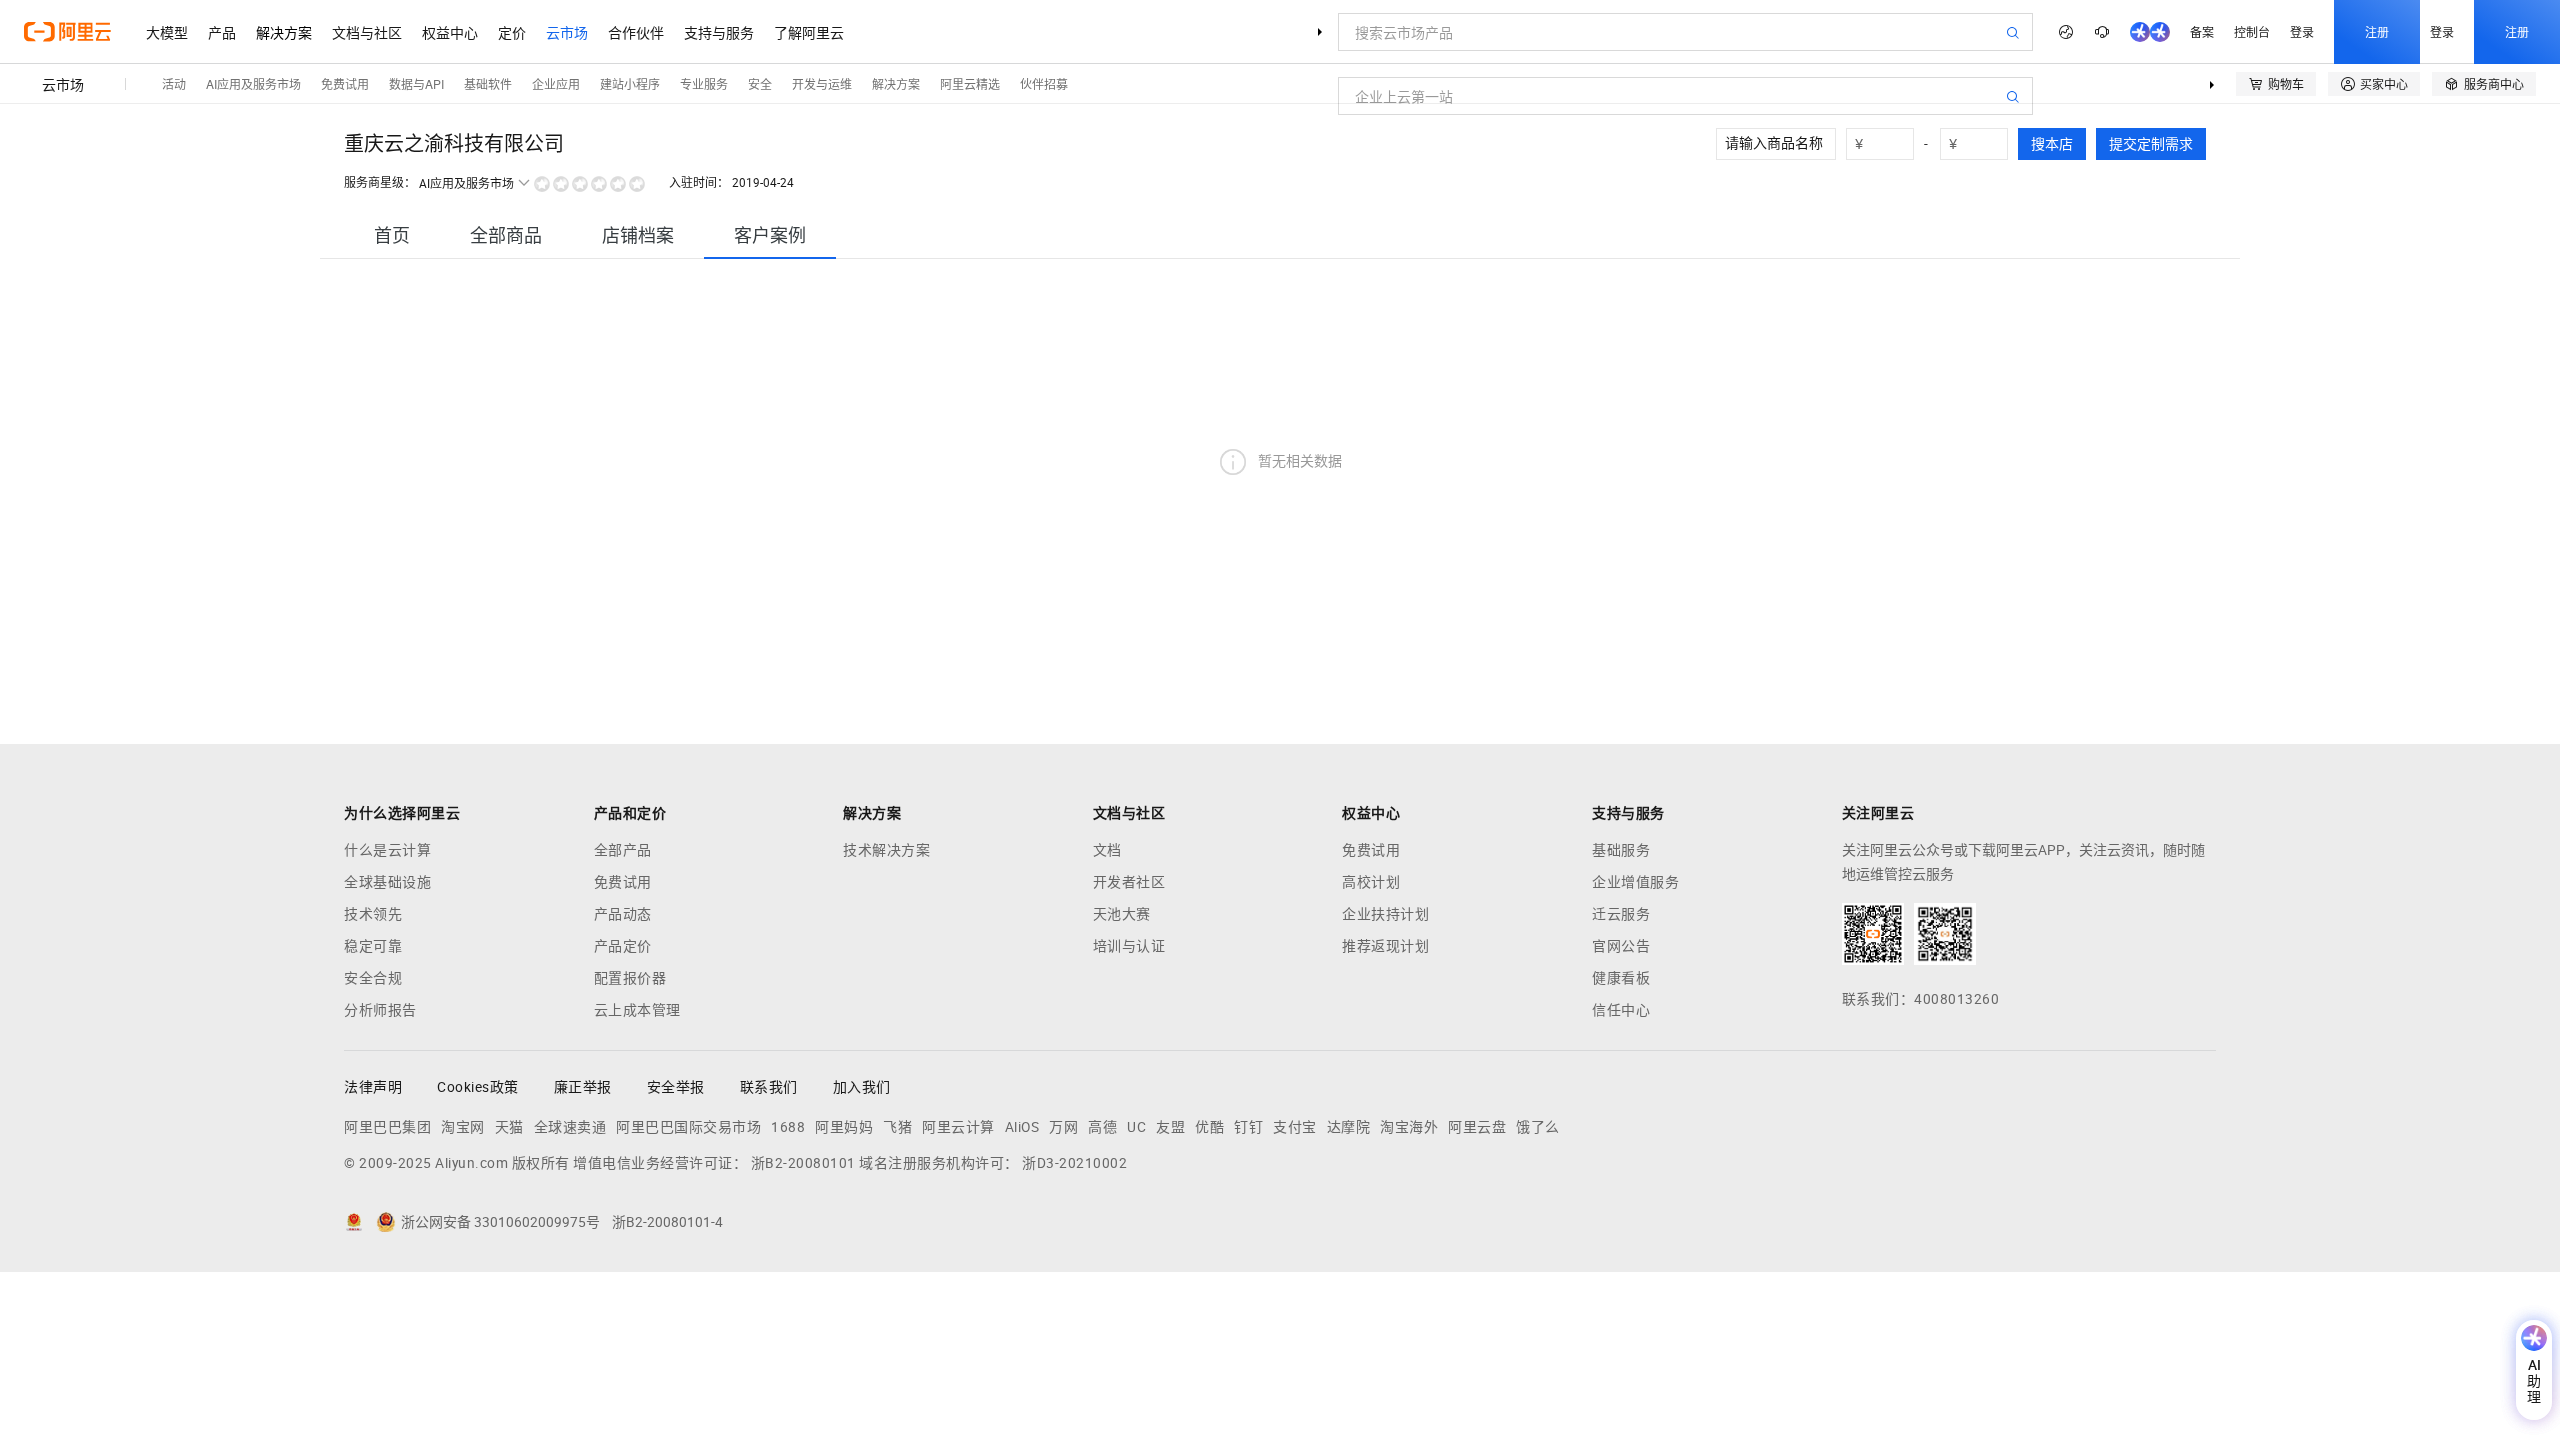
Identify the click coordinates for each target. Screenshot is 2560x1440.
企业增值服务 (1635, 882)
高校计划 (1371, 882)
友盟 (1170, 1127)
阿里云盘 (1477, 1127)
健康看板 (1621, 978)
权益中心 (450, 32)
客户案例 (770, 235)
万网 (1063, 1127)
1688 (788, 1127)
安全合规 (373, 978)
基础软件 (488, 83)
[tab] (392, 235)
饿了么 (1538, 1127)
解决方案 (284, 32)
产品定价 (623, 946)
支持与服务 (719, 32)
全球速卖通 (570, 1127)
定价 (512, 32)
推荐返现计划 (1385, 946)
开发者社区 (1129, 882)
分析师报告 (380, 1010)
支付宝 (1295, 1127)
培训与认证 (1129, 946)
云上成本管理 (637, 1010)
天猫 (509, 1127)
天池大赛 (1122, 914)
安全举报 (676, 1087)
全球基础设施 (387, 882)
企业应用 (556, 83)
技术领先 (373, 914)
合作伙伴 (636, 32)
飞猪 (897, 1127)
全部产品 (623, 850)
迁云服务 (1621, 914)
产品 (222, 32)
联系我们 (769, 1087)
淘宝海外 (1409, 1127)
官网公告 (1621, 946)
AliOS (1022, 1127)
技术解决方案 (886, 850)
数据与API (416, 83)
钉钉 (1248, 1127)
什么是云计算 (387, 850)
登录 (2302, 31)
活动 (174, 83)
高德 (1102, 1127)
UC (1136, 1127)
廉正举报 (583, 1087)
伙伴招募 (1044, 83)
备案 (2202, 31)
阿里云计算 (958, 1127)
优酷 (1209, 1127)
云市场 (567, 32)
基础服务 (1621, 850)
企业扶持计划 (1385, 914)
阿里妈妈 (844, 1127)
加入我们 (862, 1087)
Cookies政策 (478, 1087)
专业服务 (704, 83)
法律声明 (373, 1087)
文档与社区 (367, 32)
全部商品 (506, 235)
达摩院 (1349, 1127)
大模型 (167, 32)
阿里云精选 (970, 83)
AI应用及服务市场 (253, 83)
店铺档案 (638, 235)
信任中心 (1621, 1010)
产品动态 (623, 914)
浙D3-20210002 (1074, 1163)
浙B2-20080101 (803, 1163)
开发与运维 (822, 83)
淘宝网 (463, 1127)
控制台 (2252, 31)
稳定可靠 (373, 946)
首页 (392, 235)
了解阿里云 (809, 32)
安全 (760, 83)
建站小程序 (630, 83)
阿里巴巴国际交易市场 (688, 1127)
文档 (1107, 850)
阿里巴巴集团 (387, 1127)
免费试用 (345, 83)
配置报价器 (630, 978)
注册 (2377, 31)
